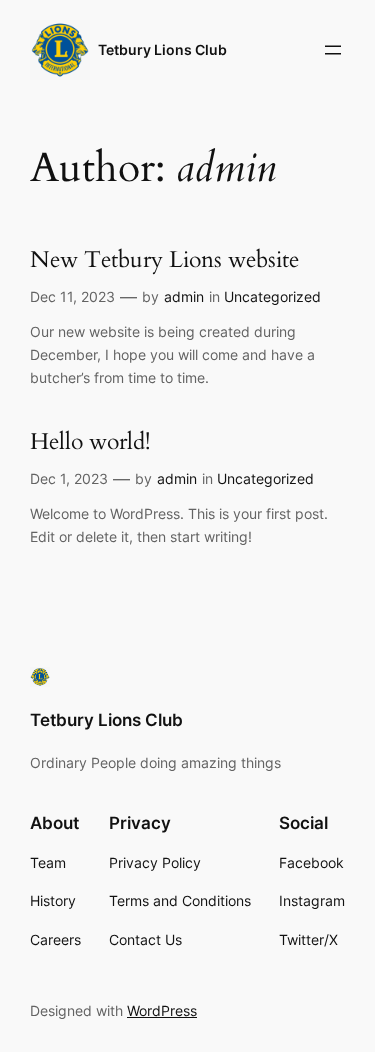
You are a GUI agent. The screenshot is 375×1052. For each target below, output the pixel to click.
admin (184, 296)
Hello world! (90, 442)
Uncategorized (272, 296)
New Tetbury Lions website (164, 260)
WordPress (162, 1010)
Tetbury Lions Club (162, 49)
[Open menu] (333, 50)
